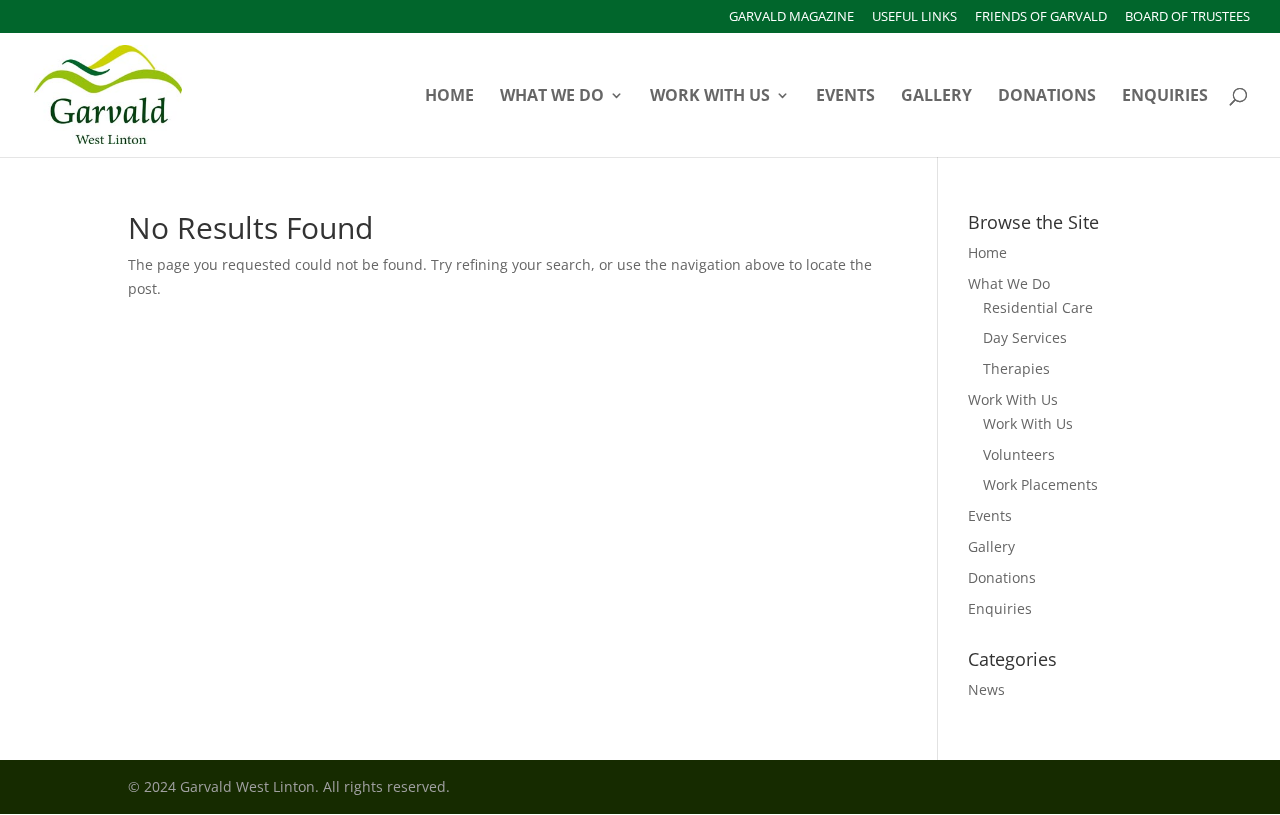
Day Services (1025, 337)
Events (845, 97)
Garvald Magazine (791, 17)
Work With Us (710, 97)
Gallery (936, 97)
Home (449, 97)
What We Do (552, 97)
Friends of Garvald (1041, 17)
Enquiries (1165, 97)
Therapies (1016, 368)
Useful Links (914, 17)
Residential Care (1038, 307)
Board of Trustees (1187, 17)
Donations (1047, 97)
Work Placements (1040, 484)
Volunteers (1019, 454)
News (986, 689)
